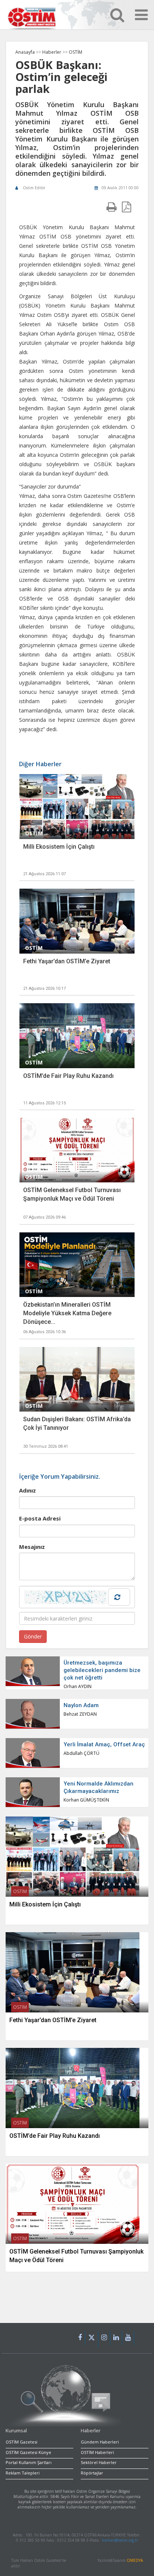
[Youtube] (128, 2338)
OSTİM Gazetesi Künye (28, 2452)
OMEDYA (135, 2560)
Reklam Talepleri (23, 2473)
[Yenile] (119, 1597)
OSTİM (76, 52)
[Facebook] (80, 2338)
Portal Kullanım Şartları (29, 2462)
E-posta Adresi (40, 1518)
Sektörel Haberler (99, 2462)
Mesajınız (32, 1547)
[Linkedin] (116, 2338)
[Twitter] (92, 2339)
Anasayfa (25, 52)
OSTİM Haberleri (97, 2452)
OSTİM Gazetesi (21, 2442)
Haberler (52, 52)
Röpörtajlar (92, 2473)
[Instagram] (104, 2338)
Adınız (27, 1490)
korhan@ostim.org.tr (120, 2540)
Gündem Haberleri (100, 2442)
